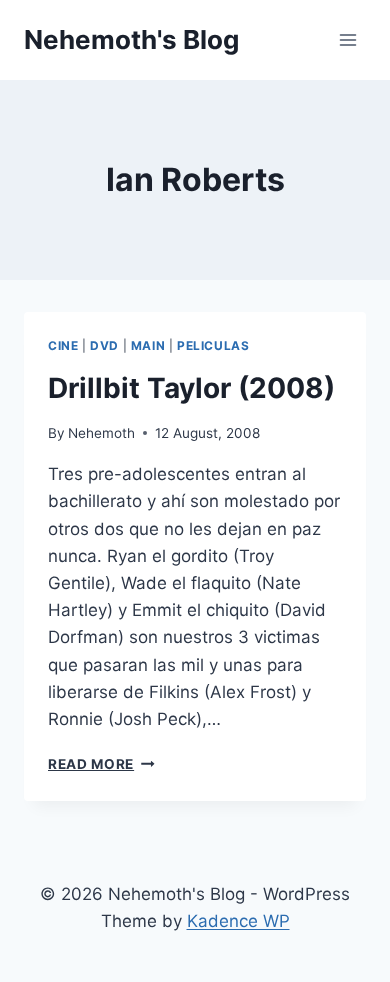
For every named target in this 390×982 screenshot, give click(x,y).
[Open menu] (347, 39)
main (148, 345)
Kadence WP (238, 921)
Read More (101, 764)
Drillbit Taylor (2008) (191, 388)
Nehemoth (101, 433)
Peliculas (213, 345)
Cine (63, 345)
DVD (104, 345)
